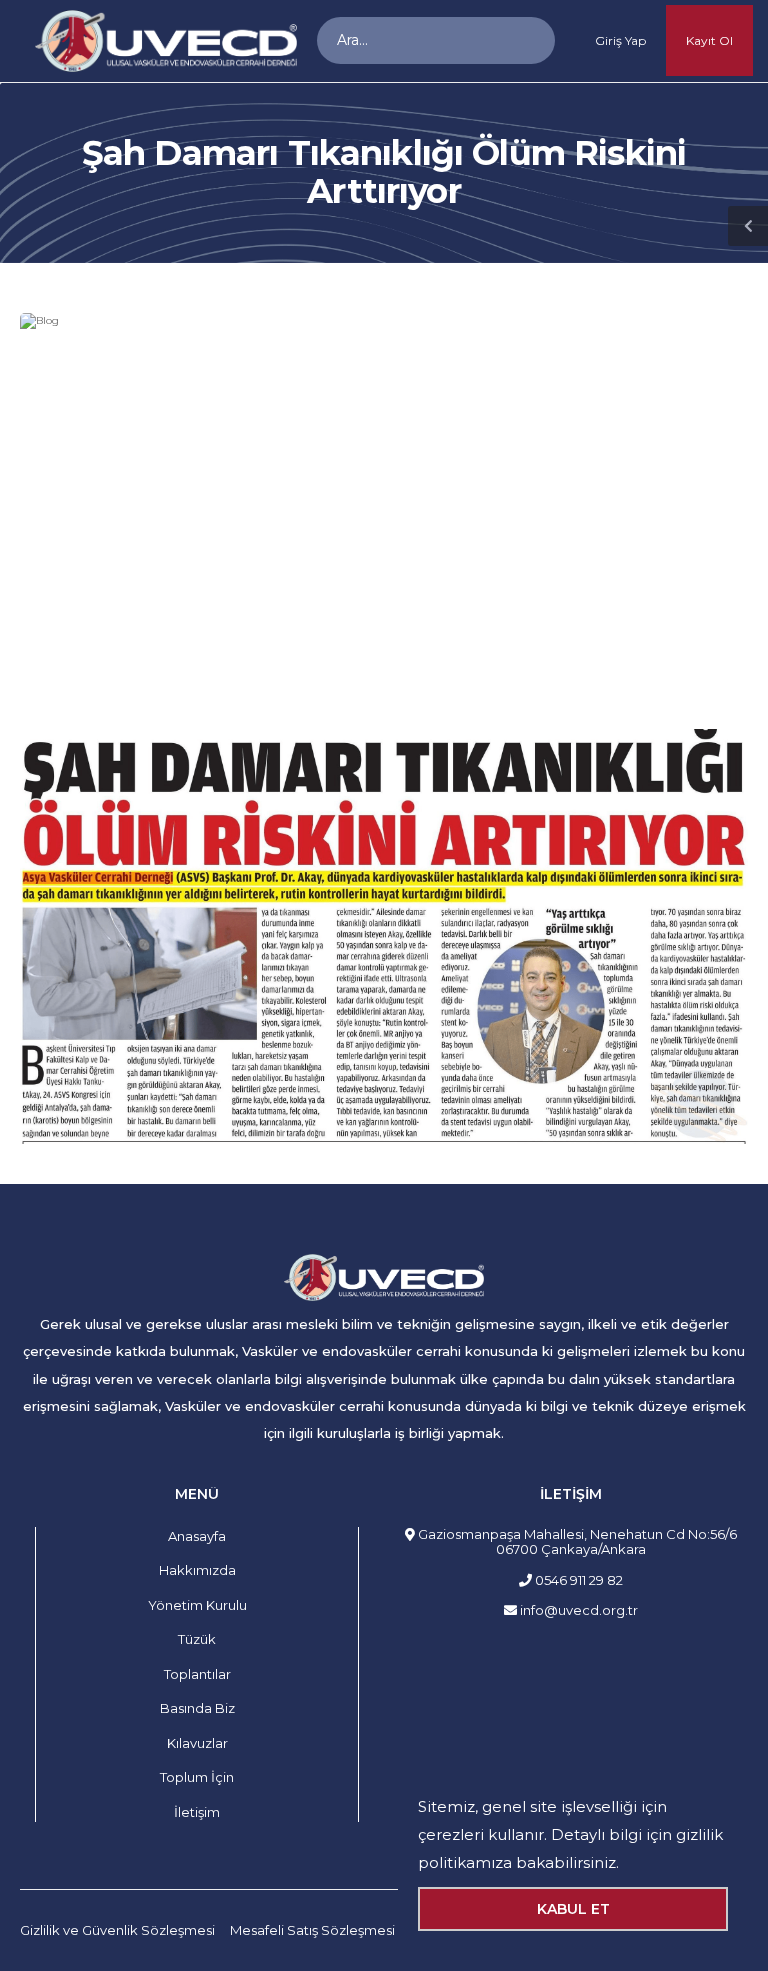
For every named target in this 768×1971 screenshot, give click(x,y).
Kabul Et (573, 1909)
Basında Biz (197, 1708)
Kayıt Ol (709, 40)
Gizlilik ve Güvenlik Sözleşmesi (117, 1930)
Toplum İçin (197, 1777)
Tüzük (197, 1639)
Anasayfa (197, 1536)
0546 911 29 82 (577, 1580)
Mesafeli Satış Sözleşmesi (312, 1930)
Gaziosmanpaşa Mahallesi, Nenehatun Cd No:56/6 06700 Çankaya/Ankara (576, 1542)
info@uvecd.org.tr (577, 1610)
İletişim (197, 1812)
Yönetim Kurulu (197, 1605)
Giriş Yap (620, 40)
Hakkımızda (197, 1570)
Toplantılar (197, 1674)
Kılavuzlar (197, 1743)
